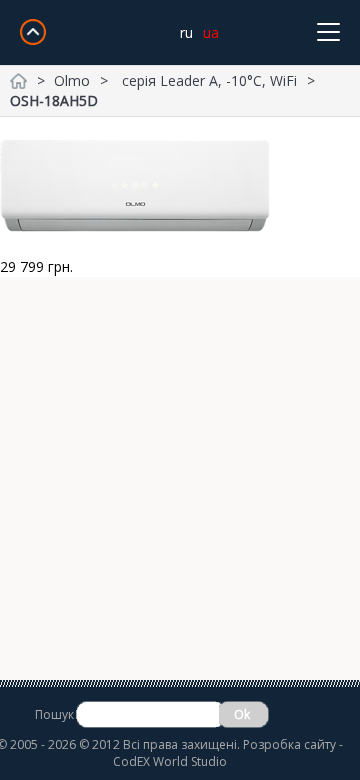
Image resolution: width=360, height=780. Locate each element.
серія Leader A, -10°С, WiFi (209, 80)
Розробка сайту (289, 744)
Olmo (72, 80)
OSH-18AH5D (54, 100)
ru (186, 32)
